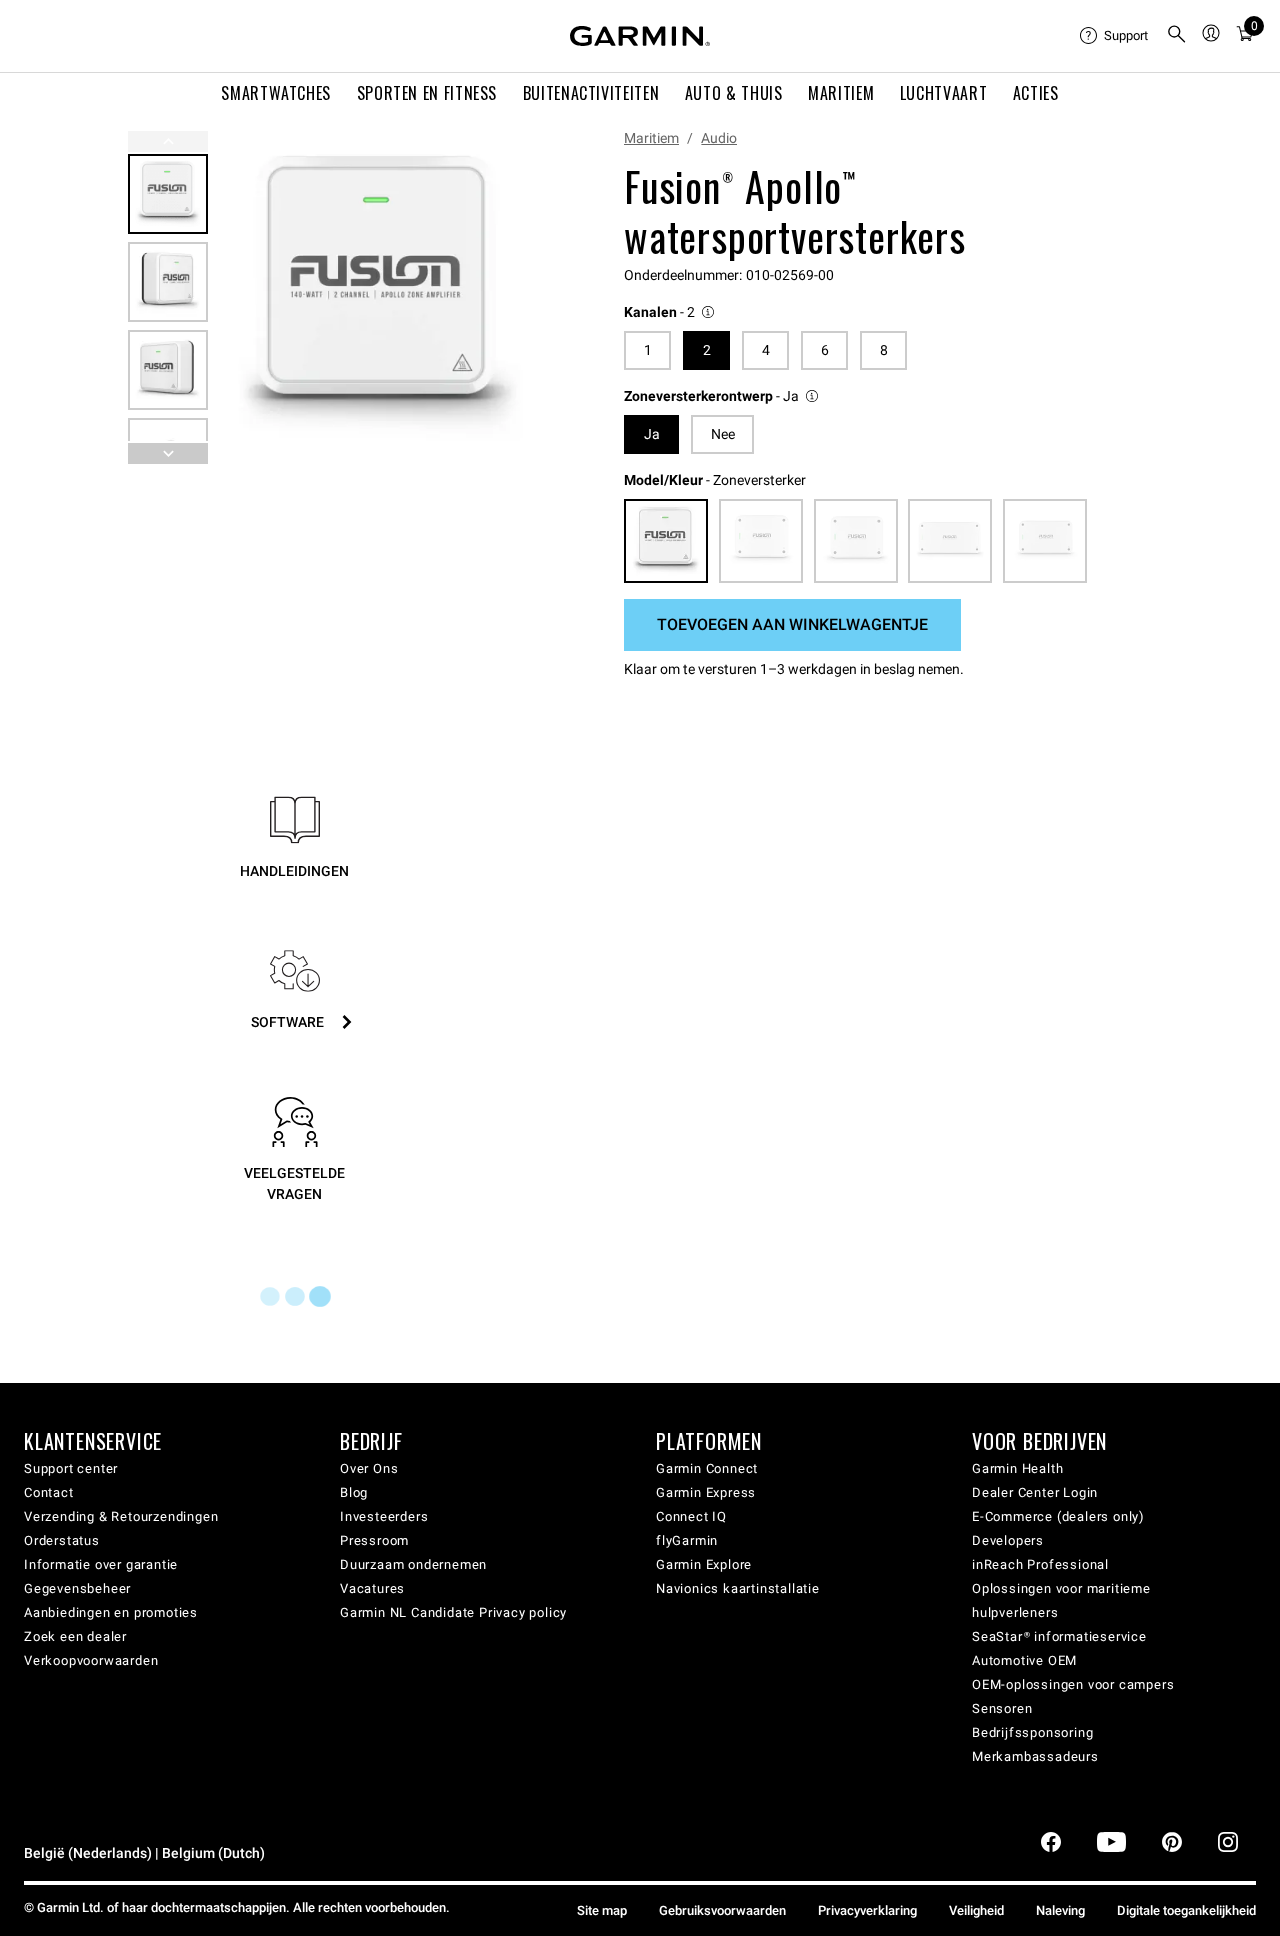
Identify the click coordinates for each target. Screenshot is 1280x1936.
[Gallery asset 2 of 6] (168, 282)
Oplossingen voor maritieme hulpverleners (1061, 1600)
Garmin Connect (707, 1468)
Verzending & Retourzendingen (121, 1516)
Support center (71, 1468)
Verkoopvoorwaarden (91, 1660)
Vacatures (372, 1588)
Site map (602, 1910)
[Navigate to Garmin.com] (640, 36)
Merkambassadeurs (1035, 1756)
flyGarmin (687, 1540)
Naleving (1060, 1910)
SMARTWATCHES (276, 93)
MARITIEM (841, 93)
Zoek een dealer (75, 1636)
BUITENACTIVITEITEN (591, 93)
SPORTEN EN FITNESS (427, 93)
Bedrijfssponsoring (1032, 1732)
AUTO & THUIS (734, 93)
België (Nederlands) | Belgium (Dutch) (144, 1853)
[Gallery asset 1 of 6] (379, 297)
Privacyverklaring (867, 1910)
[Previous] (168, 141)
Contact (49, 1492)
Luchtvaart (943, 93)
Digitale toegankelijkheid (1186, 1910)
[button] (670, 312)
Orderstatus (62, 1540)
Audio (719, 138)
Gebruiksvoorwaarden (722, 1910)
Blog (354, 1492)
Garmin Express (706, 1492)
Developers (1008, 1540)
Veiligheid (976, 1910)
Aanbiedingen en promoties (111, 1612)
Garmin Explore (704, 1564)
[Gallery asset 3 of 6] (168, 370)
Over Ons (369, 1468)
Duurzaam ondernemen (413, 1564)
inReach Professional (1040, 1564)
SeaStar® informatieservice (1059, 1636)
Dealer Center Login (1035, 1492)
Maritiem (651, 138)
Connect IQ (691, 1516)
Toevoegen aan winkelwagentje (792, 624)
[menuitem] (1115, 36)
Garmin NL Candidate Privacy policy (453, 1612)
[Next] (519, 298)
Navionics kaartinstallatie (738, 1588)
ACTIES (1036, 93)
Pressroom (374, 1540)
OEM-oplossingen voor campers (1073, 1684)
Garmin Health (1017, 1468)
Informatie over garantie (101, 1564)
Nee (723, 434)
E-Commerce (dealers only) (1058, 1516)
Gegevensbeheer (77, 1588)
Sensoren (1002, 1708)
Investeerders (384, 1516)
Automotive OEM (1024, 1660)
